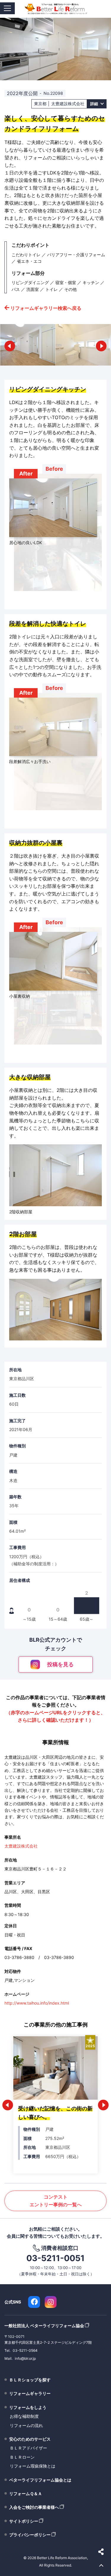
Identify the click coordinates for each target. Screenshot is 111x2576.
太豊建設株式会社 (21, 1846)
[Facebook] (34, 2302)
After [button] (26, 474)
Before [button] (54, 469)
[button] (10, 346)
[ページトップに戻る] (101, 2566)
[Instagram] (51, 2302)
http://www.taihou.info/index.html (37, 2003)
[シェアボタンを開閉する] (101, 2552)
